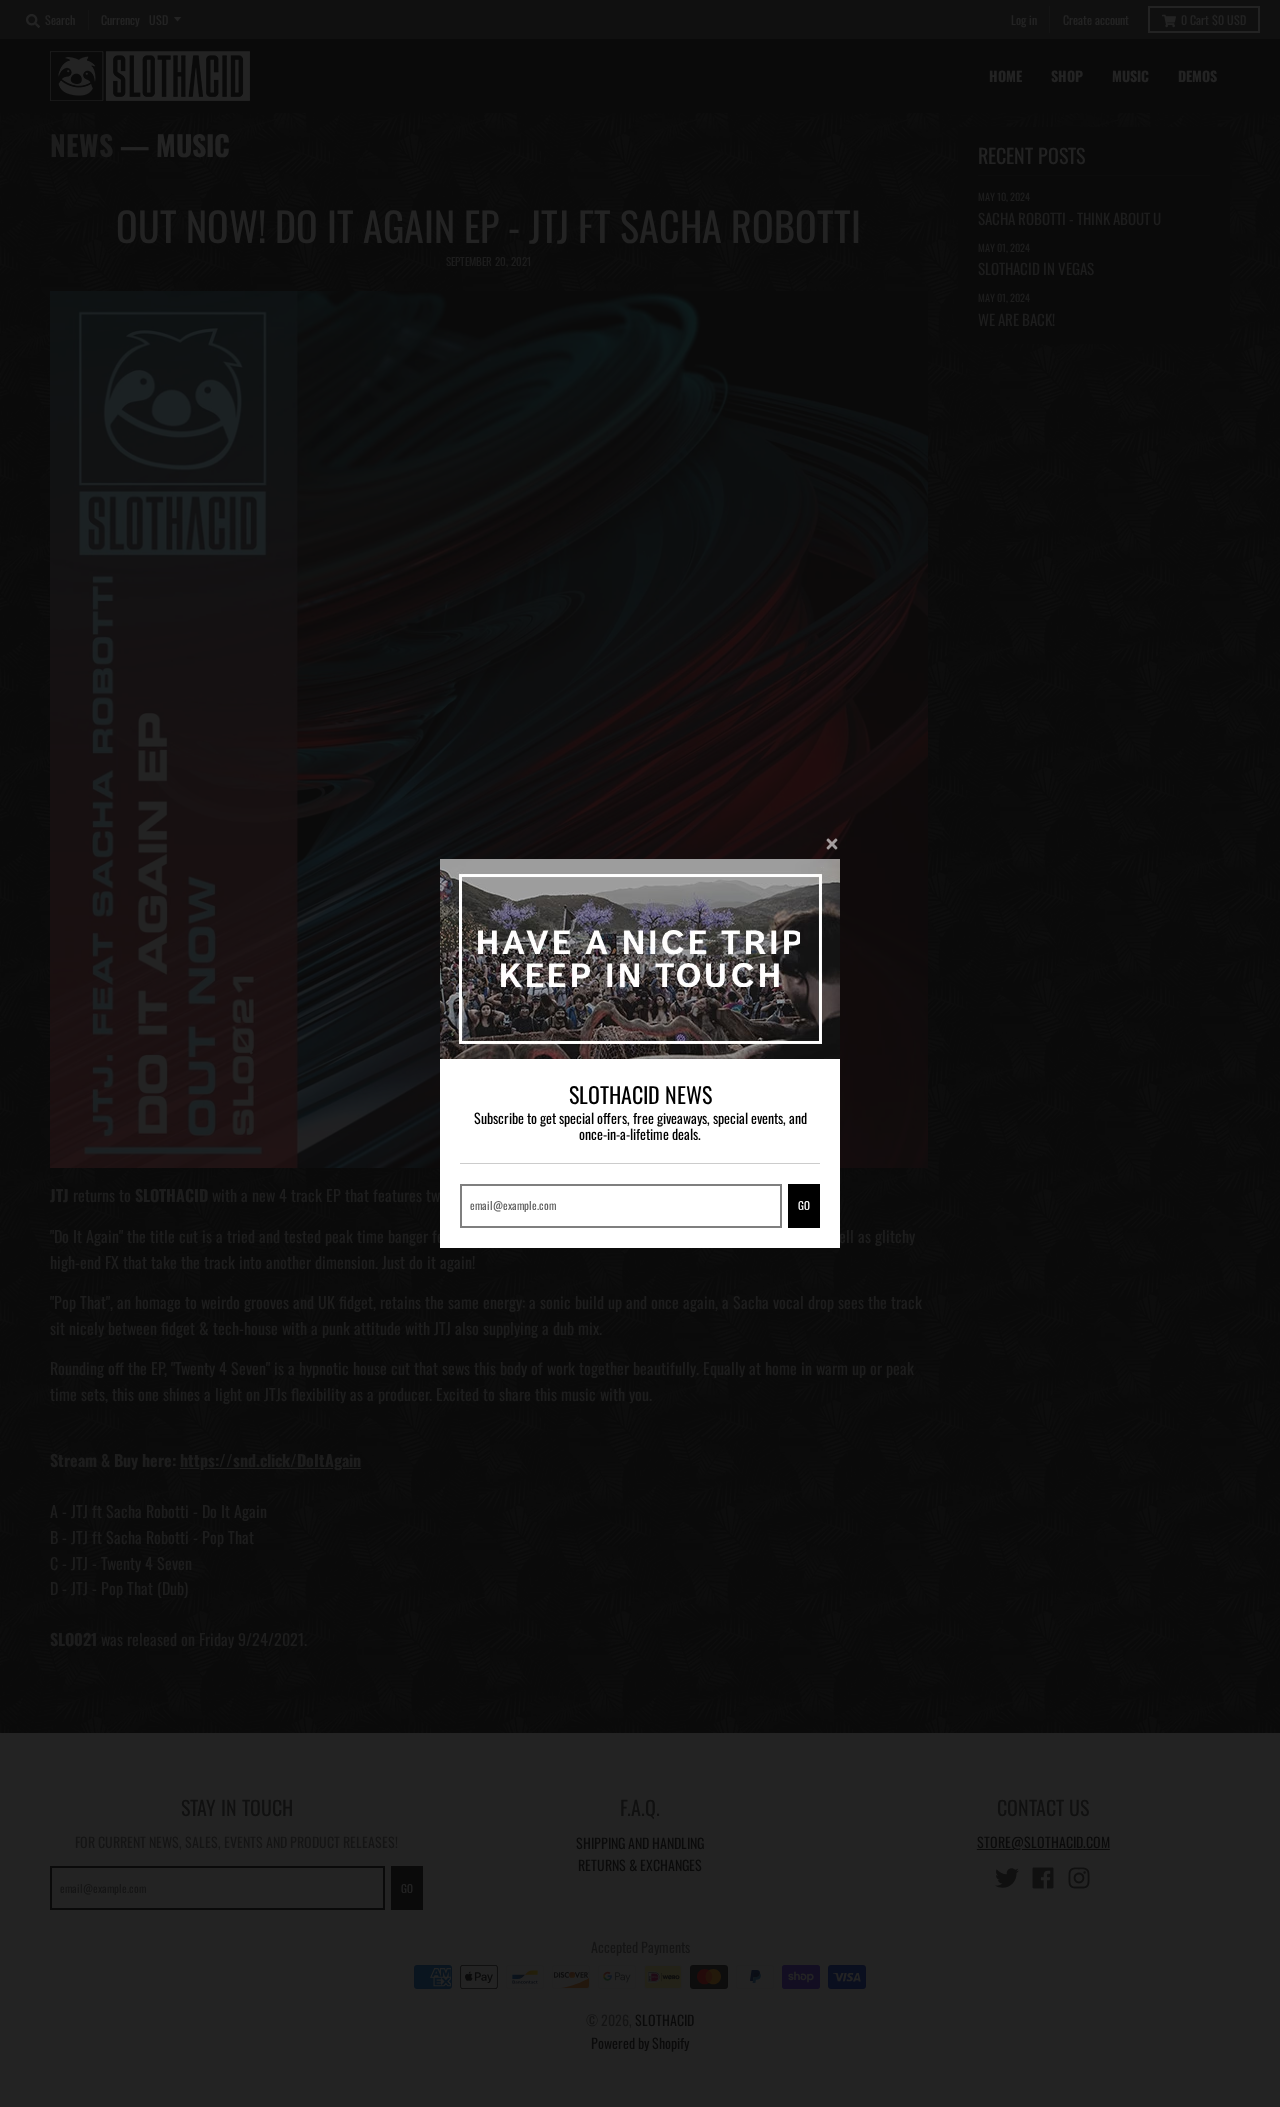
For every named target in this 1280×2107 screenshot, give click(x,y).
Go (804, 1205)
